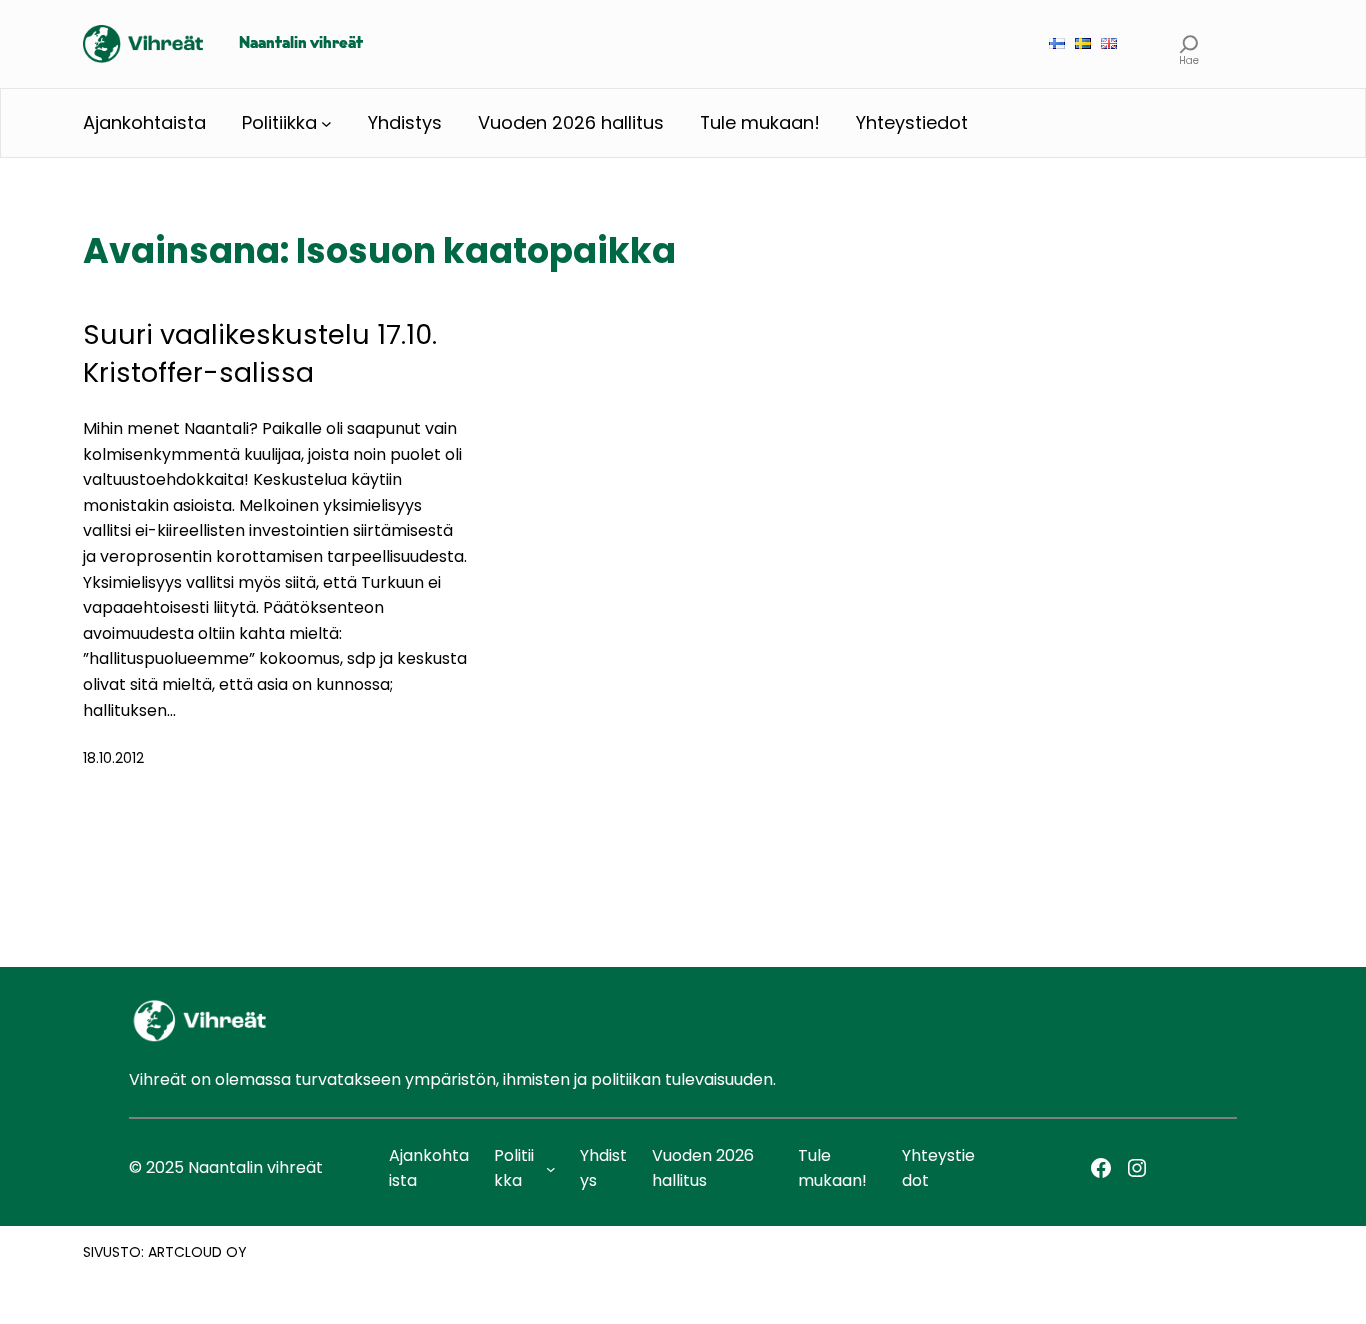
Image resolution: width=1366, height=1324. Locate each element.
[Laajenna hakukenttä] (1189, 43)
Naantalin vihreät (301, 44)
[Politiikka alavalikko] (326, 123)
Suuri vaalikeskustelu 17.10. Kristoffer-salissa (260, 353)
